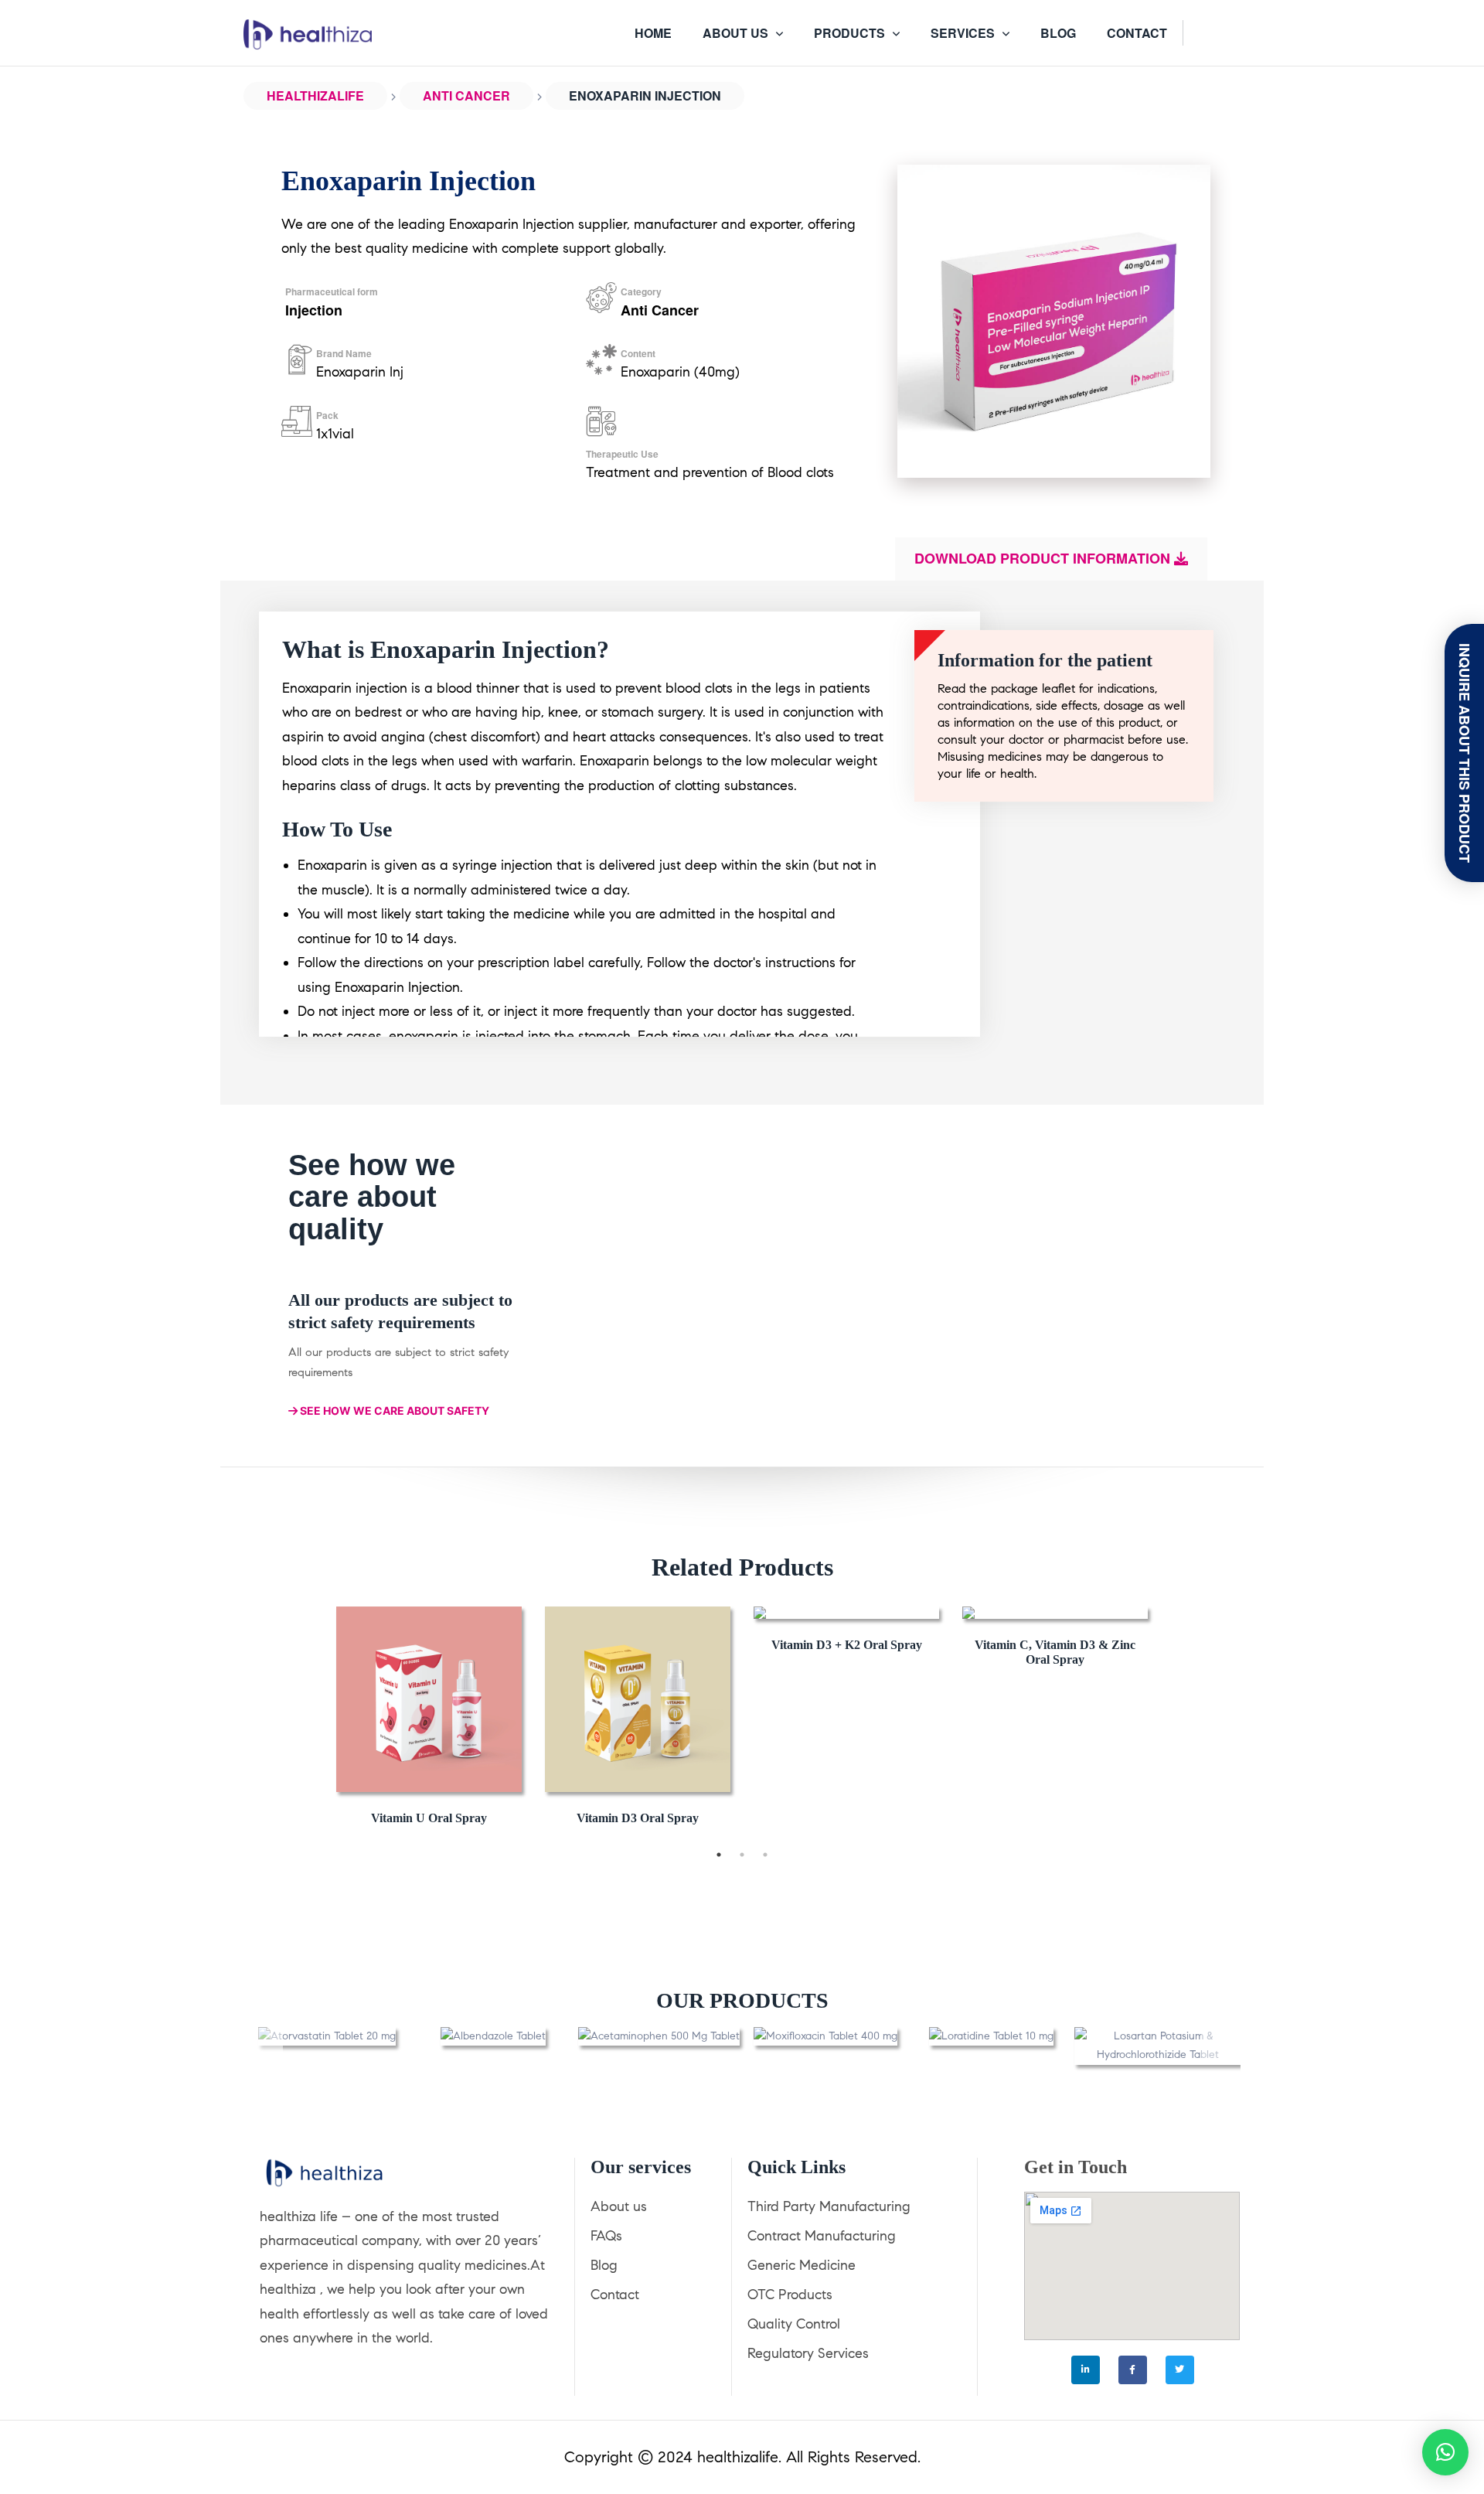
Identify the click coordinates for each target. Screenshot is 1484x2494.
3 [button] (765, 1855)
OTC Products (790, 2295)
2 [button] (742, 1855)
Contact (615, 2295)
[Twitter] (1180, 2370)
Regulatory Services (808, 2353)
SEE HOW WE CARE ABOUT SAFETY (393, 1411)
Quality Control (794, 2324)
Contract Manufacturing (822, 2236)
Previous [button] (313, 1719)
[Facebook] (1133, 2370)
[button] (267, 2046)
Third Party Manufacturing (829, 2206)
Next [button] (1171, 1719)
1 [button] (719, 1855)
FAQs (606, 2236)
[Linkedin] (1086, 2370)
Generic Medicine (802, 2265)
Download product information (1044, 558)
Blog (604, 2265)
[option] (429, 1719)
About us (619, 2206)
